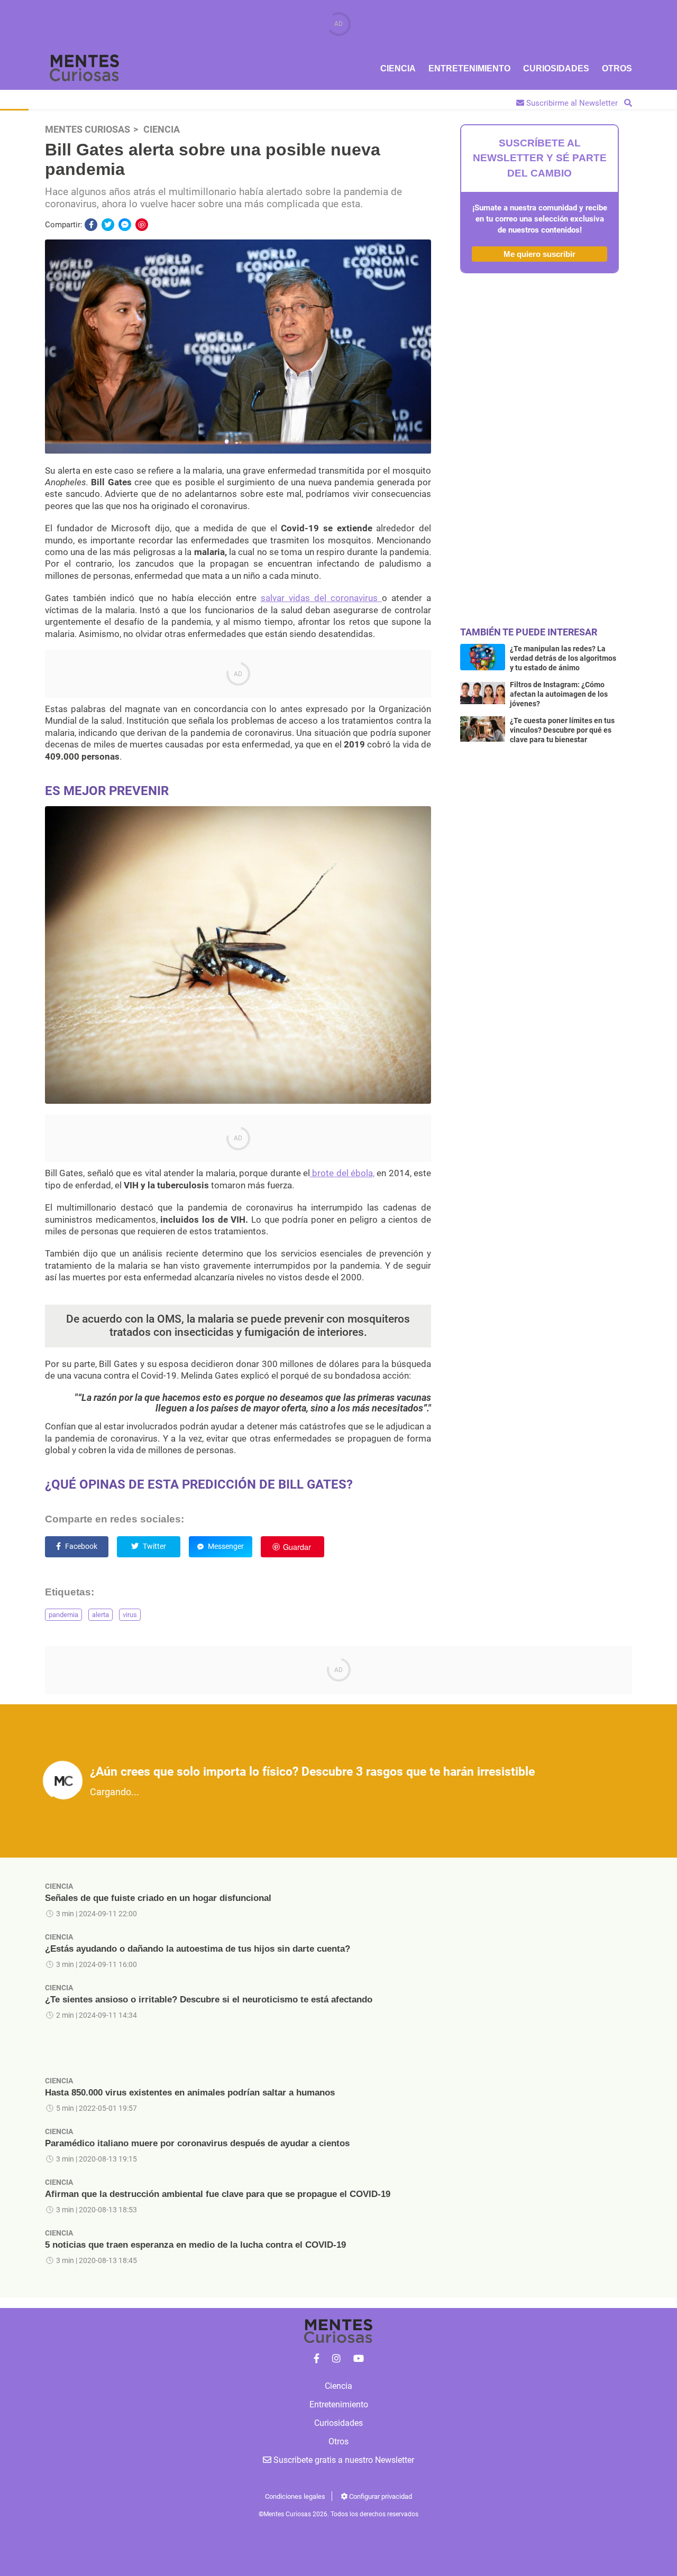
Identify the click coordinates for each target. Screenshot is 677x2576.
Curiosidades (556, 68)
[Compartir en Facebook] (91, 225)
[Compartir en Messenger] (125, 225)
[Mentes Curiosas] (317, 2359)
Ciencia (398, 68)
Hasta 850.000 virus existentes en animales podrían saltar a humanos (190, 2093)
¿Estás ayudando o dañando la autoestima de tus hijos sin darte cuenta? (198, 1949)
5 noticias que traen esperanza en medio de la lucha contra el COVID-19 (195, 2245)
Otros (617, 68)
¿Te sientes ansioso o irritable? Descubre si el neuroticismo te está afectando (209, 2000)
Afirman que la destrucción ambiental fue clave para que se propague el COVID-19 (218, 2194)
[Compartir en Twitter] (108, 225)
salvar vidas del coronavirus (321, 598)
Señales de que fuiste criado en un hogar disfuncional (158, 1898)
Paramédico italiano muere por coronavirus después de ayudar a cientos (197, 2143)
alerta (100, 1615)
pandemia (63, 1615)
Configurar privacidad (380, 2496)
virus (130, 1615)
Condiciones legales (295, 2496)
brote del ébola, (342, 1173)
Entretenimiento (469, 68)
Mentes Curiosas (88, 130)
